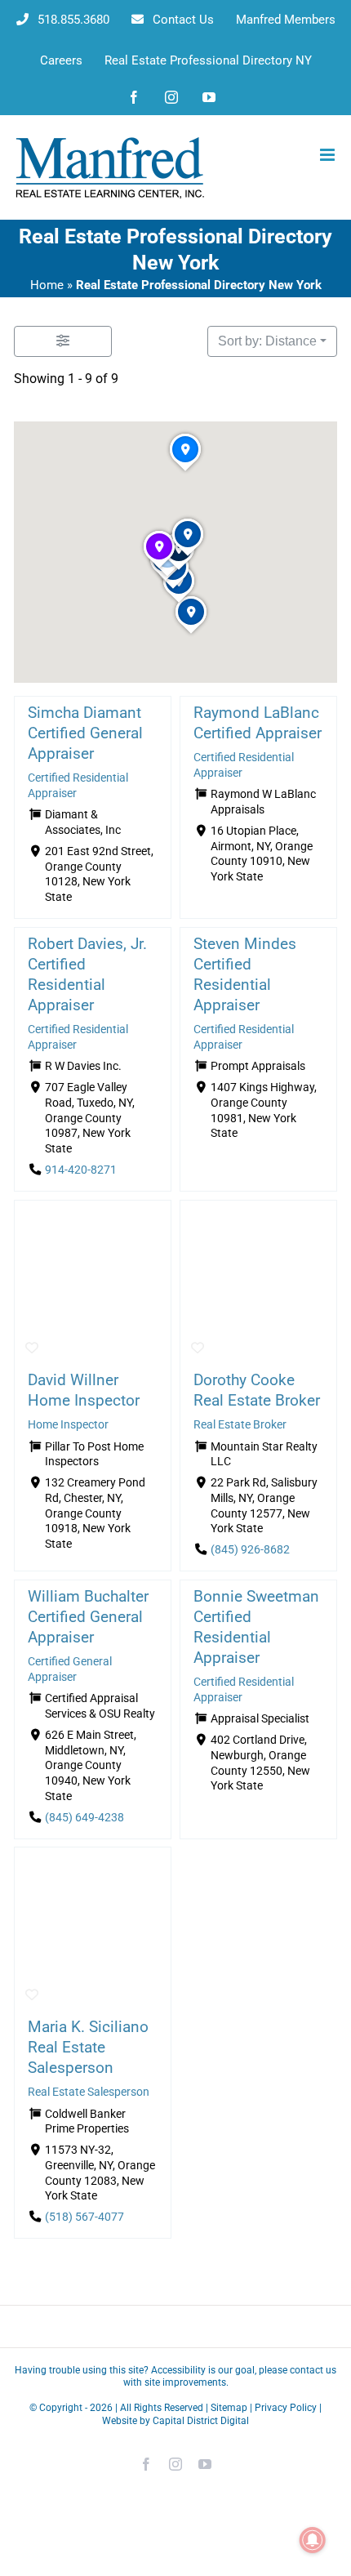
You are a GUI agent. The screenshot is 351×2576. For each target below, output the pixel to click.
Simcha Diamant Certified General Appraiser (85, 733)
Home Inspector (68, 1425)
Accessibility (178, 2370)
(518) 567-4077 (84, 2218)
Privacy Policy (286, 2408)
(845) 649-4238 (84, 1818)
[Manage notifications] (313, 2540)
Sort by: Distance (267, 341)
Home (47, 285)
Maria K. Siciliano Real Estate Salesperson (88, 2047)
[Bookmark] (32, 1348)
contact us (313, 2370)
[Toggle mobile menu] (329, 155)
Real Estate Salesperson (89, 2092)
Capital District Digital (201, 2421)
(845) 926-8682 (250, 1550)
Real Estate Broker (240, 1425)
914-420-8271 (81, 1170)
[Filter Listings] (63, 341)
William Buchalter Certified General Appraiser (88, 1617)
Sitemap (229, 2408)
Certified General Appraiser (70, 1669)
